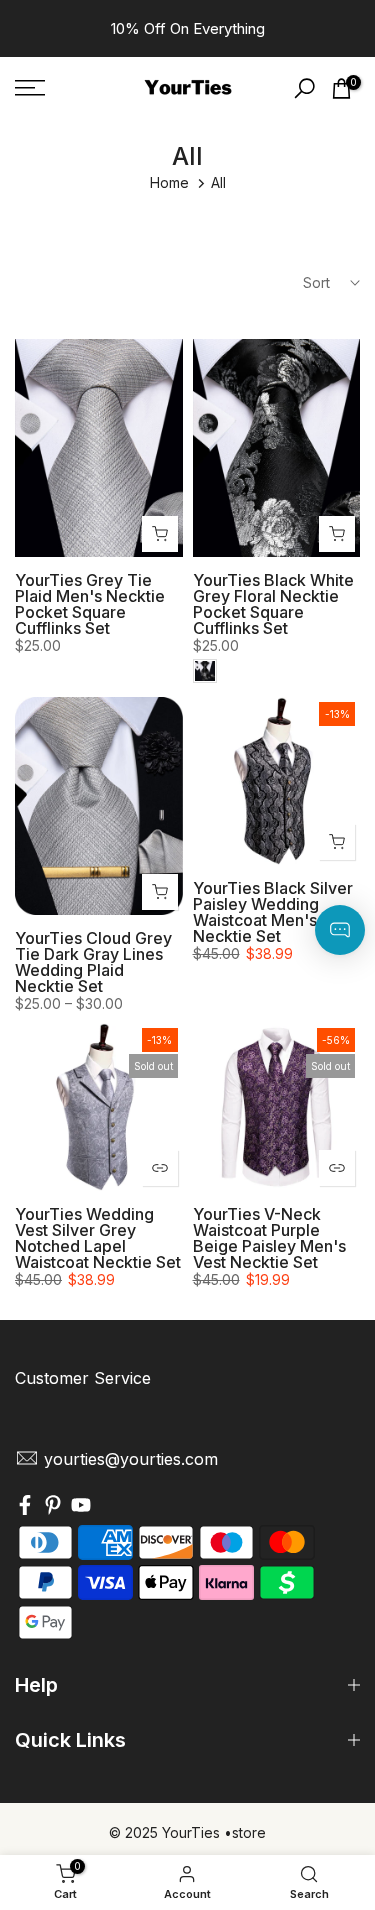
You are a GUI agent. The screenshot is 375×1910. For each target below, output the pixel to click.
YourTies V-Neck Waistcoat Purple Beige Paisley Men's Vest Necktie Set (269, 1238)
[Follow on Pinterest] (53, 1508)
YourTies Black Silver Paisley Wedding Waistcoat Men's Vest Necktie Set (273, 912)
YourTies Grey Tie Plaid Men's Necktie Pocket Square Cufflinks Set (90, 604)
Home (169, 182)
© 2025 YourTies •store (187, 1832)
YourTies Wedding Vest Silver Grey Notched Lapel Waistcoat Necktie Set (98, 1238)
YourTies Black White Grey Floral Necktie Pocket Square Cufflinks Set (273, 604)
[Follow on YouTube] (81, 1508)
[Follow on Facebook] (25, 1508)
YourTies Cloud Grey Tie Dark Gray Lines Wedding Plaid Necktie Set (93, 962)
